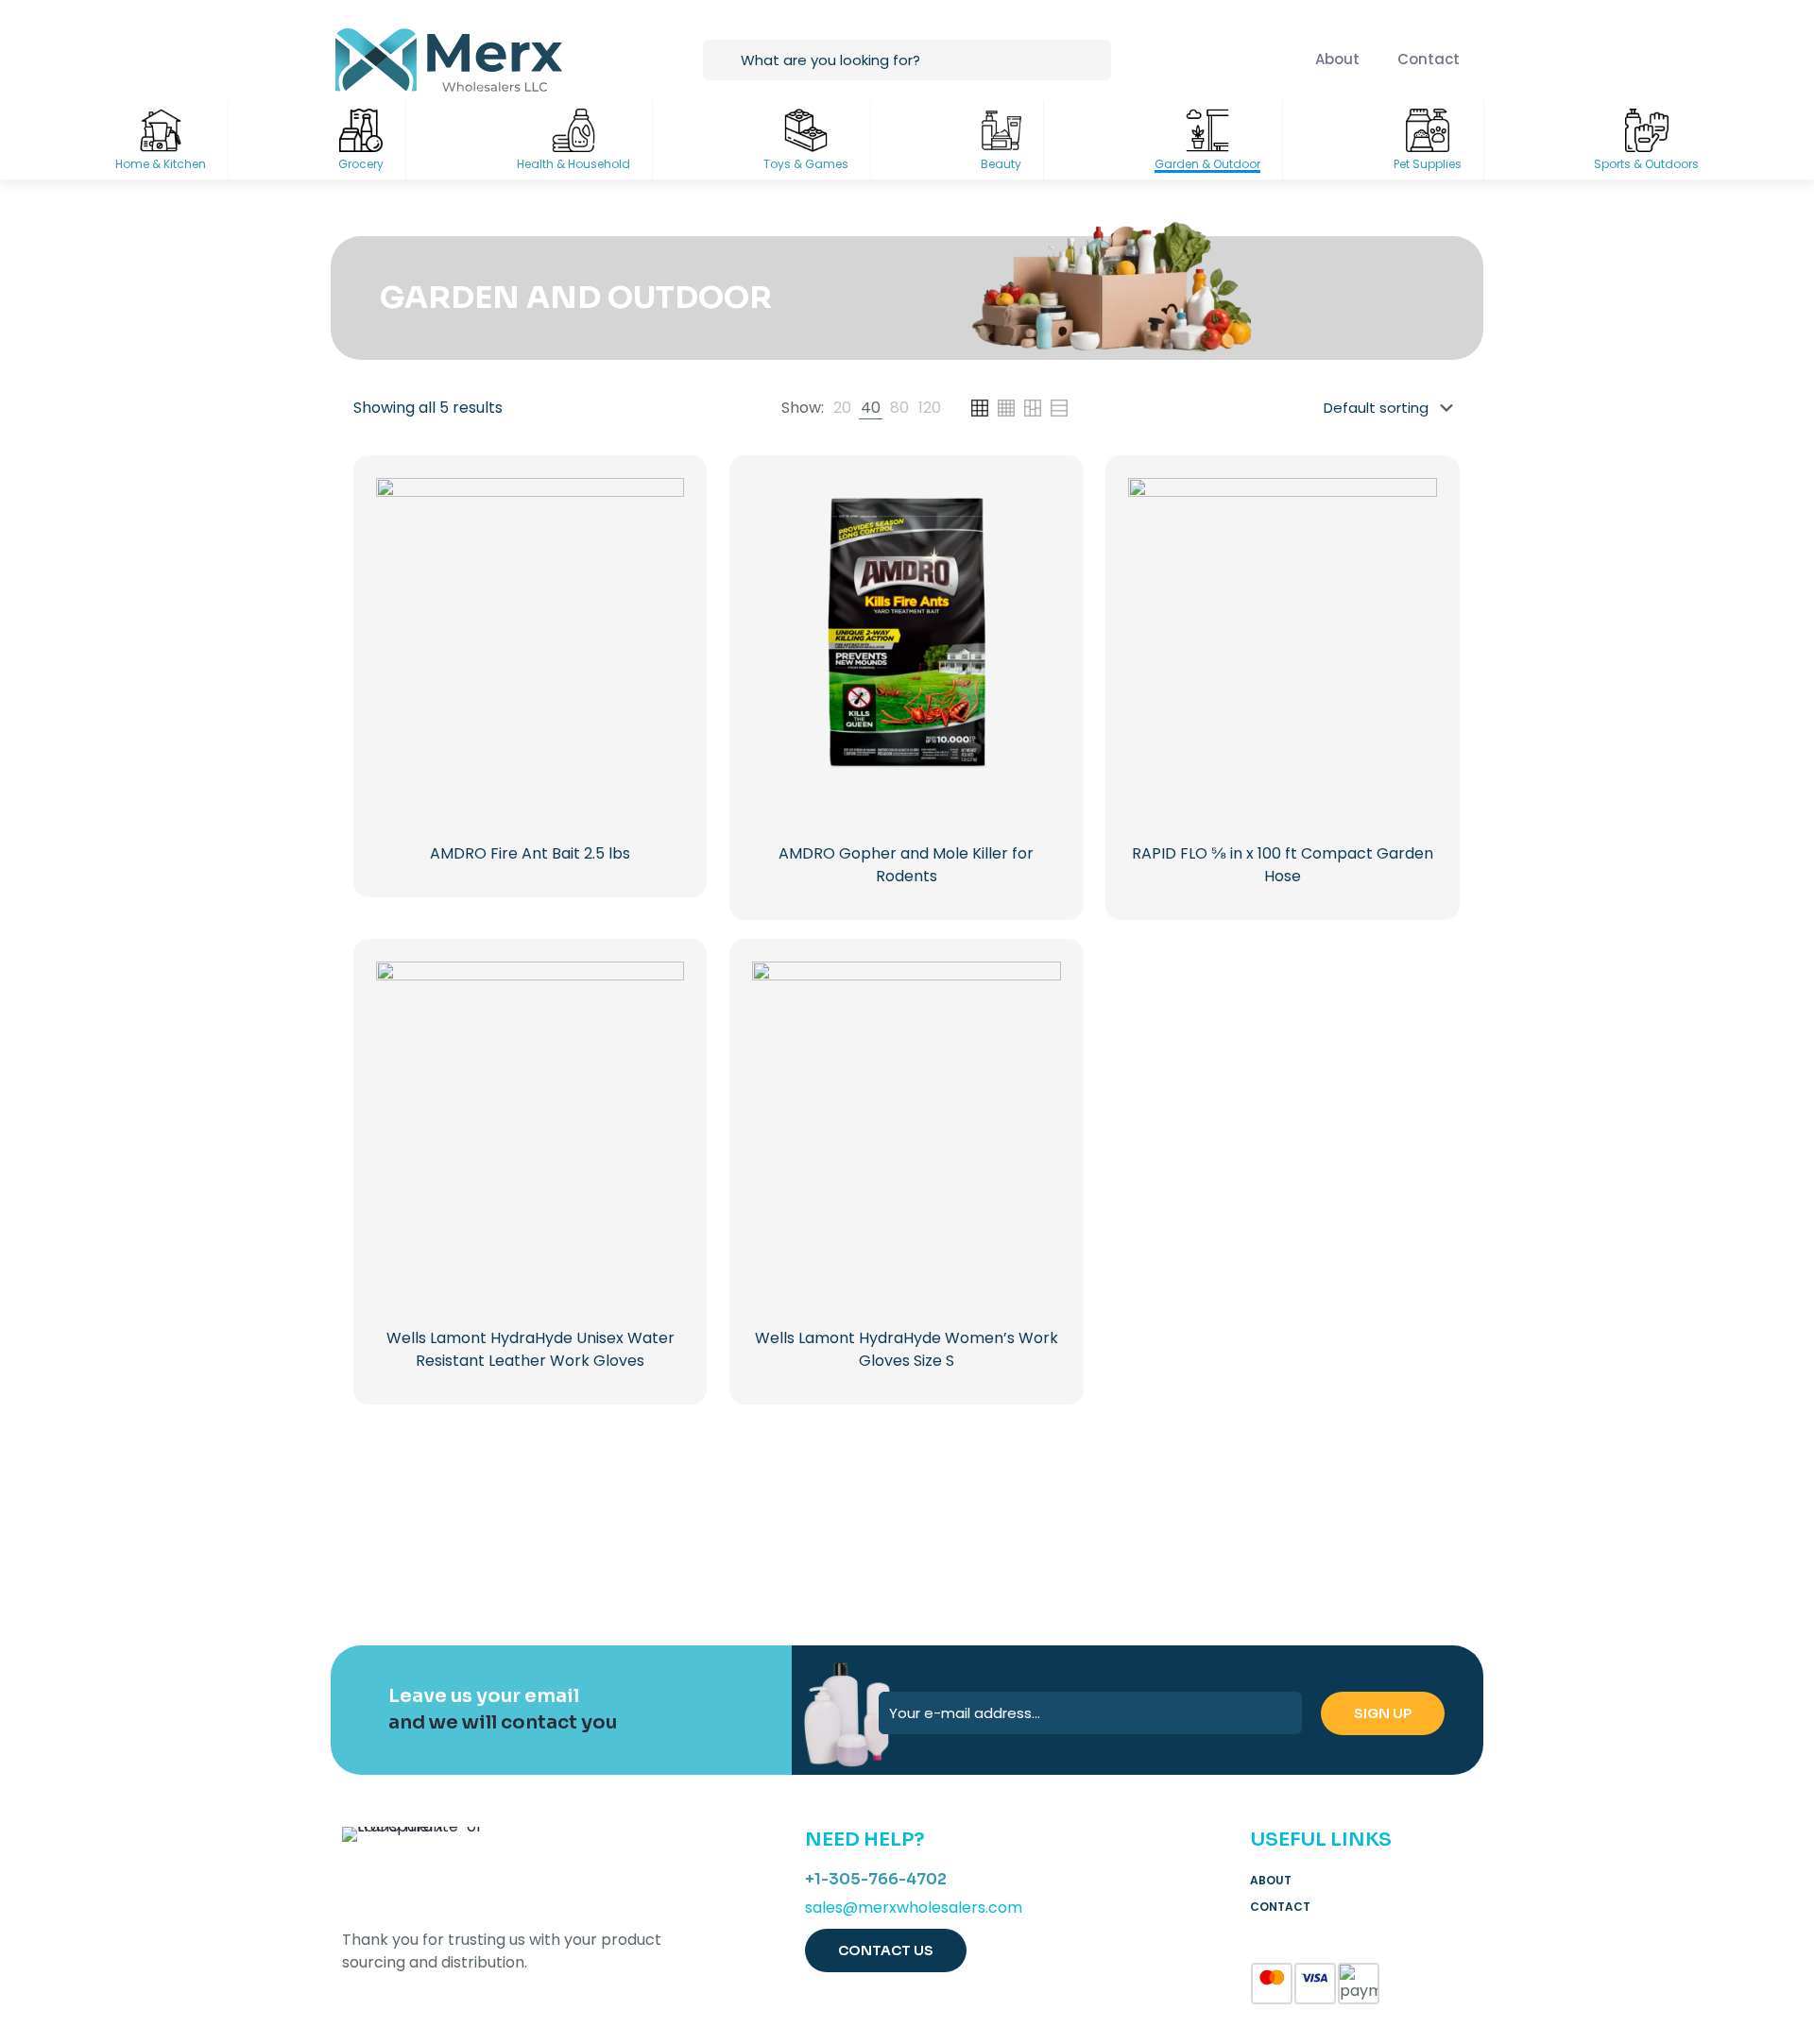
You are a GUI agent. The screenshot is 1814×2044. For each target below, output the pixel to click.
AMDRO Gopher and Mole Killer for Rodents (906, 865)
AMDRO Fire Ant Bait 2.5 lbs (530, 853)
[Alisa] (436, 1551)
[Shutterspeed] (1378, 1551)
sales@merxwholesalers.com (914, 1908)
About (1271, 1880)
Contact (1280, 1907)
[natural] (1189, 1551)
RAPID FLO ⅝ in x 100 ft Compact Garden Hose (1283, 865)
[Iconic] (624, 1551)
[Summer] (813, 1551)
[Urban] (1001, 1551)
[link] (842, 408)
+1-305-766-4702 (876, 1879)
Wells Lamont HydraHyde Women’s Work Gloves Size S (907, 1349)
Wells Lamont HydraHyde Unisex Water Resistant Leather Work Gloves (531, 1349)
